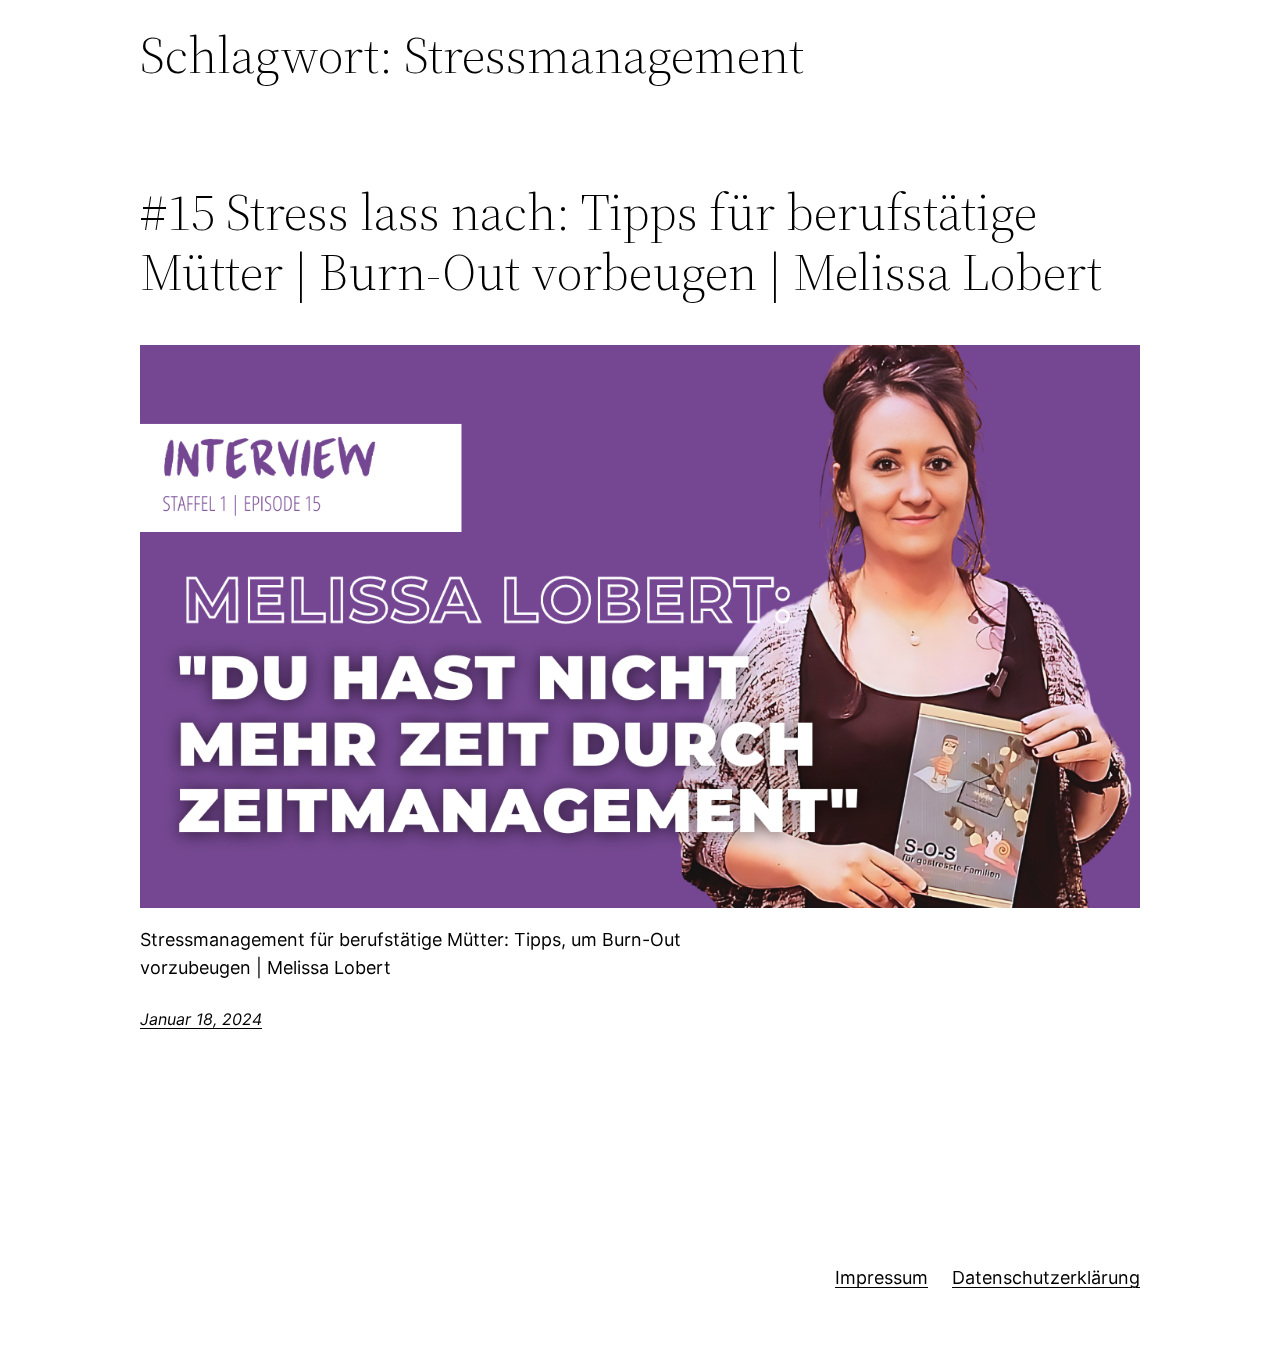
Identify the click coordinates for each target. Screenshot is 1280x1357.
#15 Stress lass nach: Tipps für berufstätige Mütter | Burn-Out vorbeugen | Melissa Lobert (621, 242)
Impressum (881, 1277)
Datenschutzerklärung (1046, 1277)
